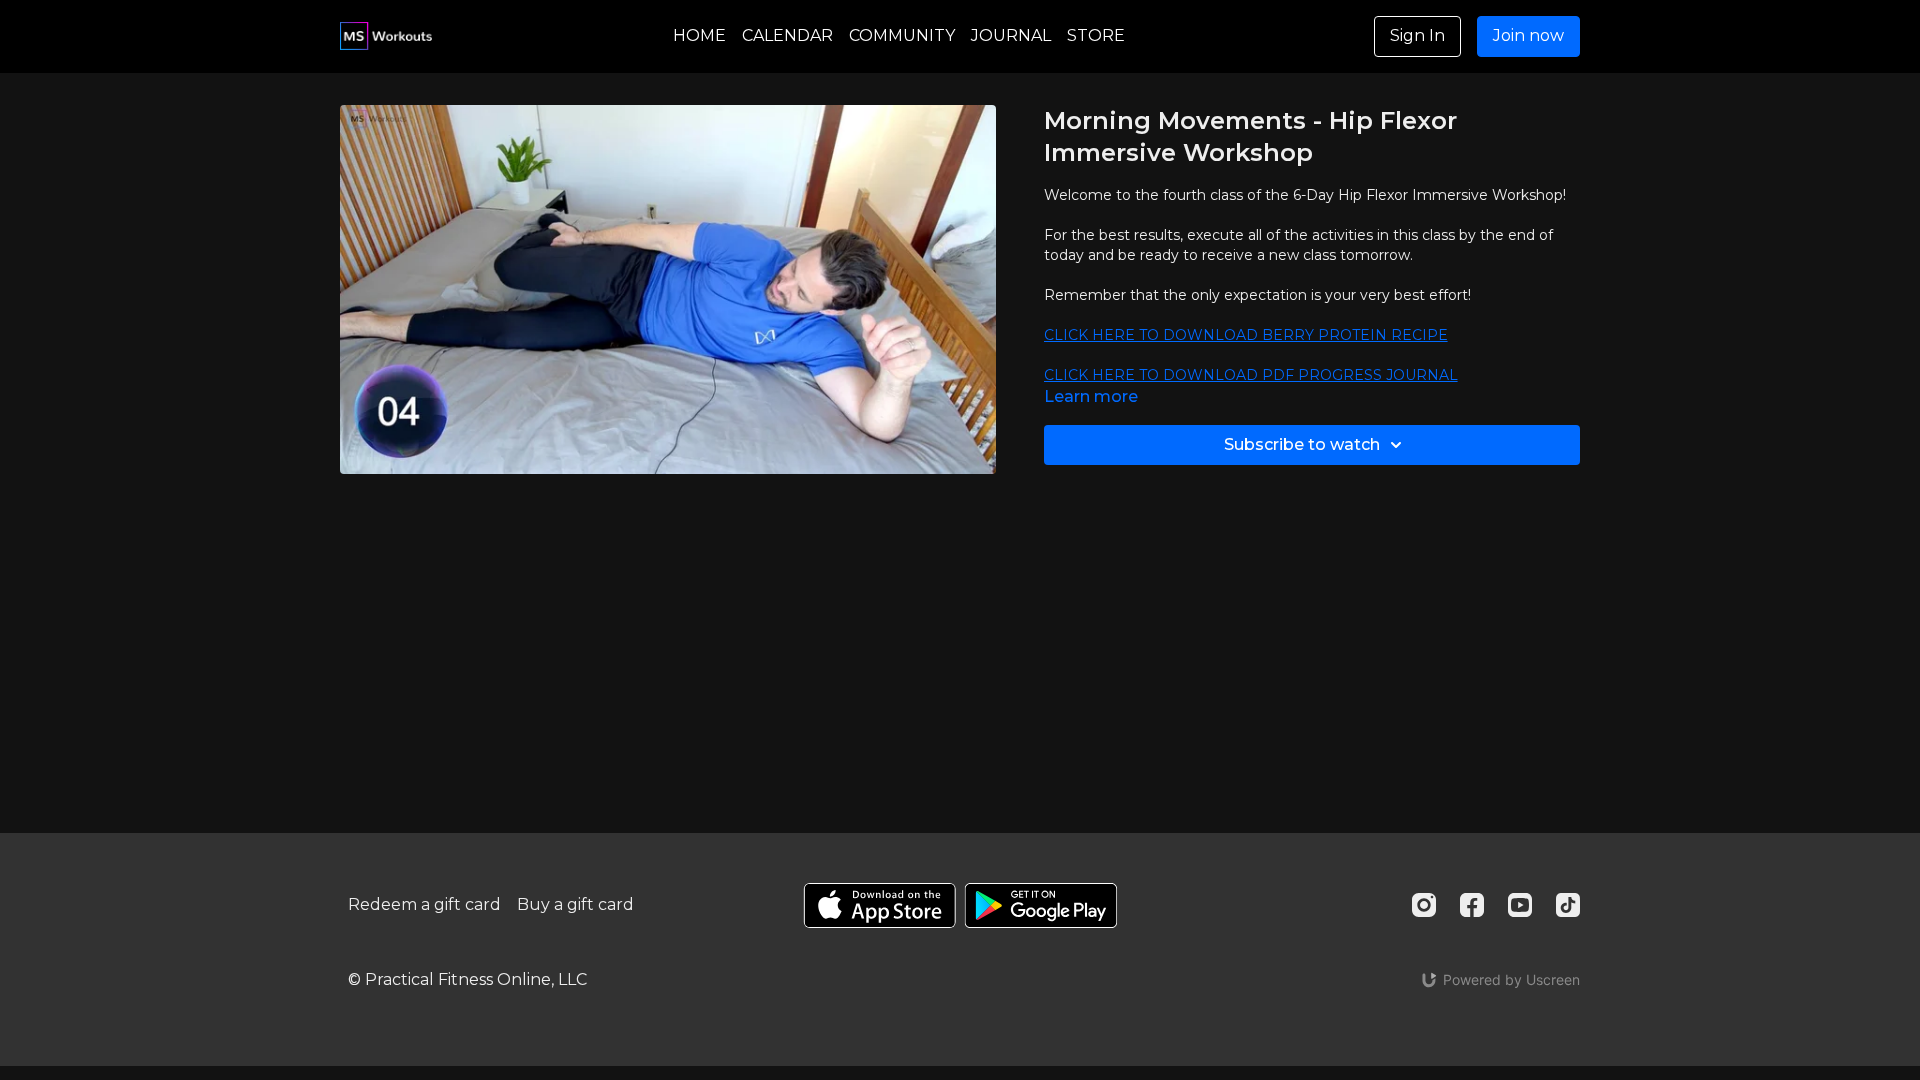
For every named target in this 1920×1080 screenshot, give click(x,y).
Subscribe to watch (1302, 444)
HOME (699, 35)
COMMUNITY (902, 35)
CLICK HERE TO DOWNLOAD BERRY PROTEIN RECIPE (1246, 335)
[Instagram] (1424, 905)
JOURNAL (1011, 35)
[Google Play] (1041, 905)
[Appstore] (879, 905)
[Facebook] (1472, 905)
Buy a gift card (575, 904)
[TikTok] (1568, 905)
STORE (1096, 35)
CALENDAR (787, 35)
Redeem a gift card (424, 904)
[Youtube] (1520, 905)
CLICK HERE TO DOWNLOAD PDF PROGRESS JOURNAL (1251, 375)
